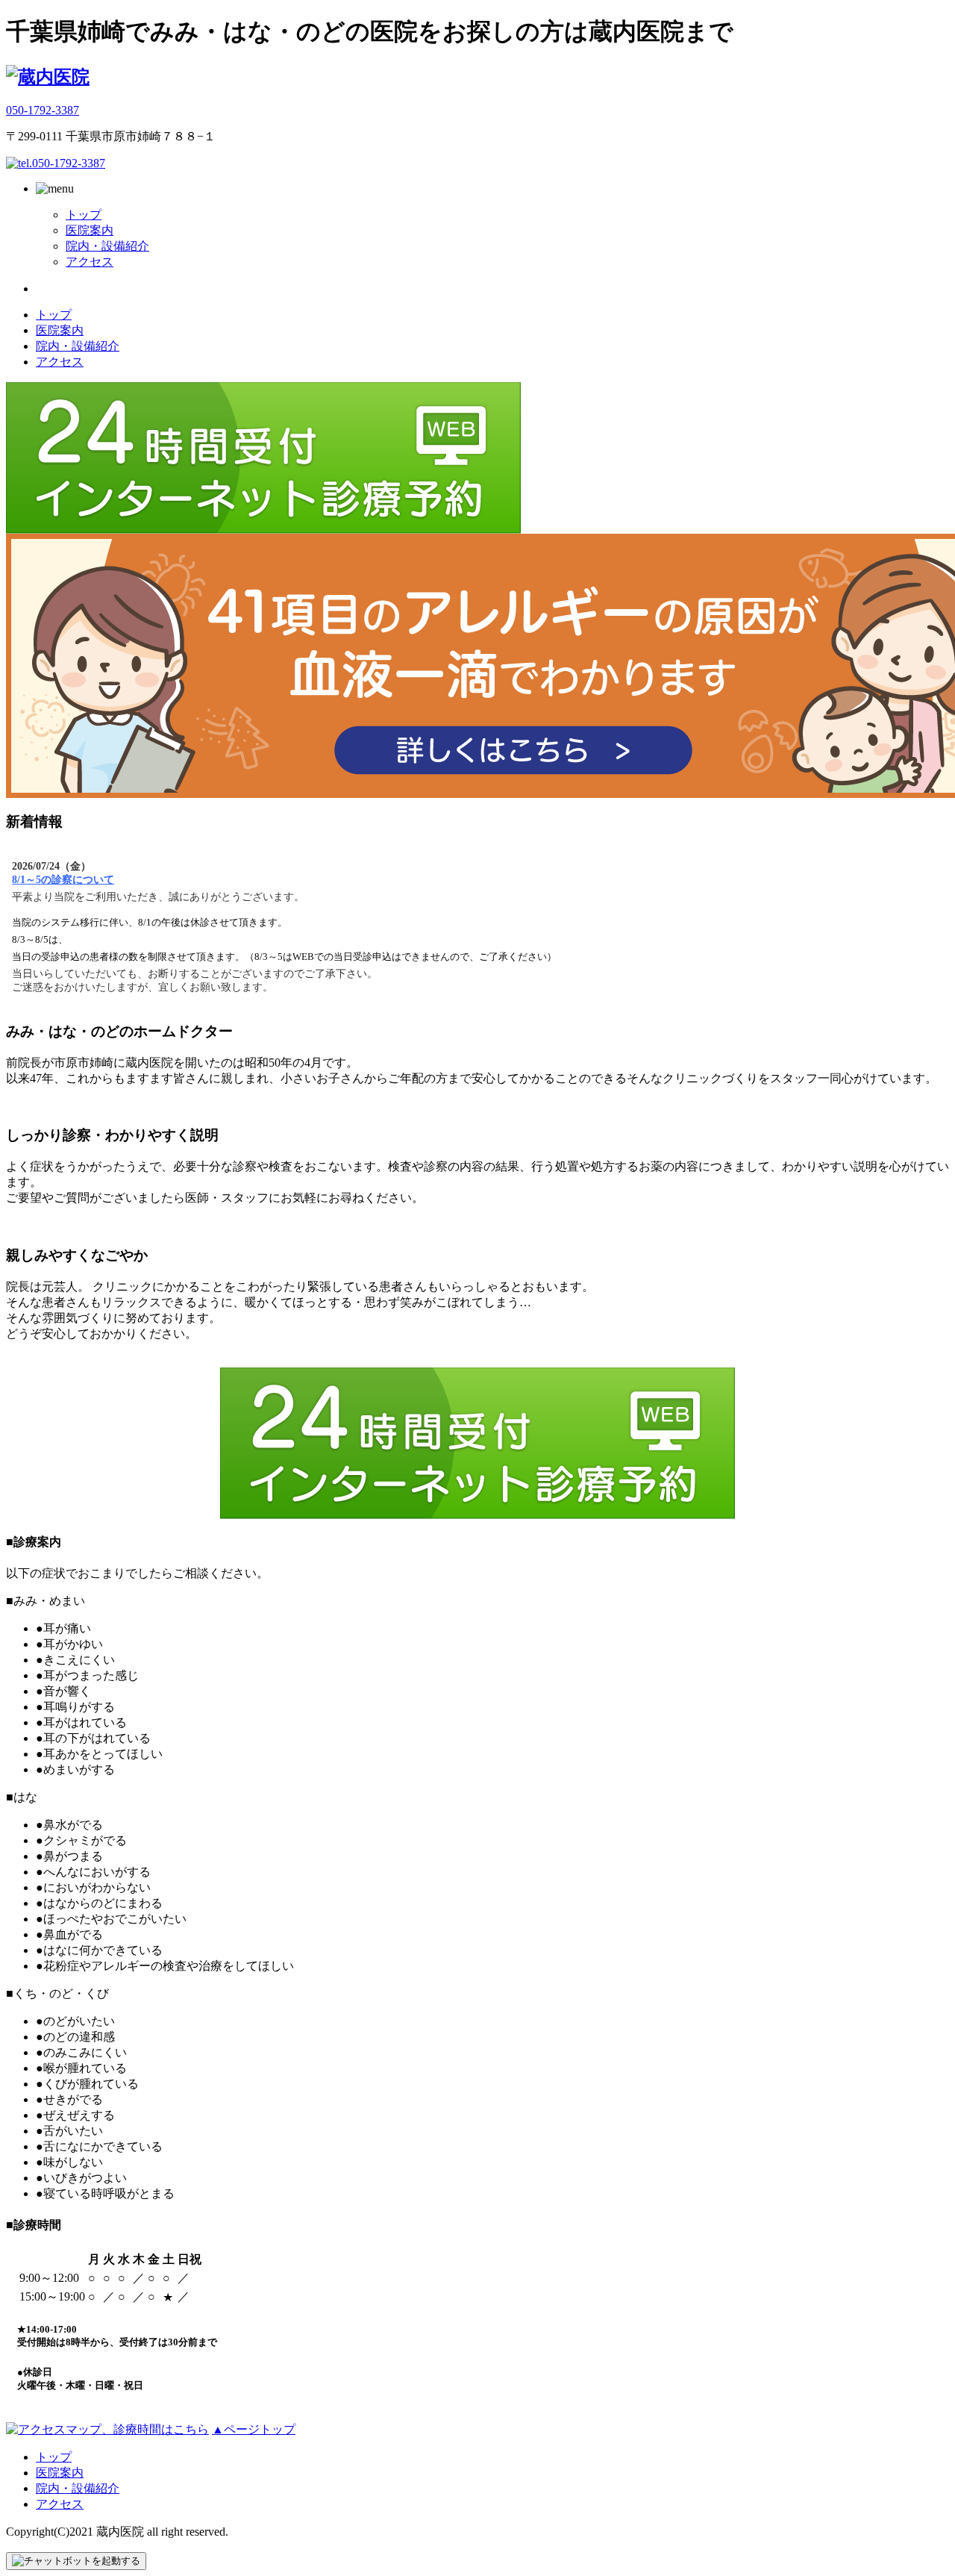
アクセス (90, 262)
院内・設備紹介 (107, 246)
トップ (84, 215)
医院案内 (90, 230)
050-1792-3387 (43, 110)
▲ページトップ (254, 2429)
